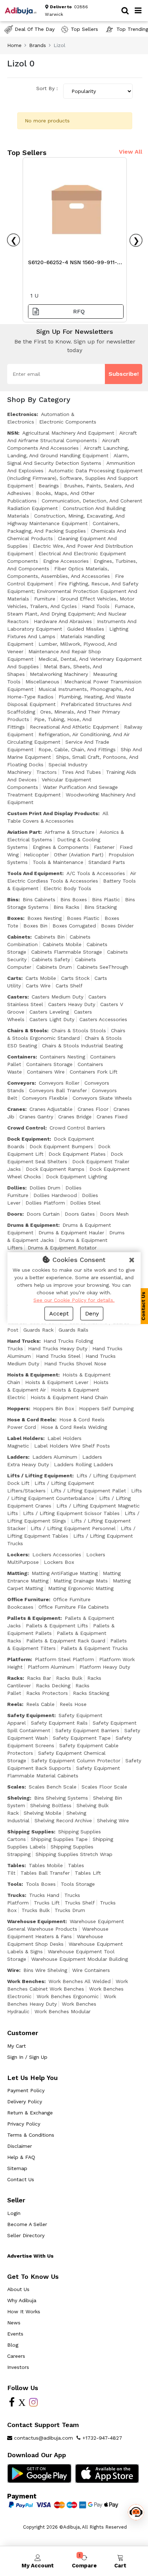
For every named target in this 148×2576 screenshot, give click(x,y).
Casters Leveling (49, 1012)
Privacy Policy (24, 2124)
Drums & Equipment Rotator (62, 1248)
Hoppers (18, 1408)
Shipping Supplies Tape (59, 1839)
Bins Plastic (106, 899)
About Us (18, 2289)
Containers (21, 1057)
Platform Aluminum (51, 1667)
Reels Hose (73, 1704)
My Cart (17, 2046)
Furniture (45, 599)
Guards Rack (38, 1330)
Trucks (16, 1895)
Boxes (15, 918)
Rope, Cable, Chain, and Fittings (77, 749)
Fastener (104, 847)
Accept (59, 1313)
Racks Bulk (69, 1678)
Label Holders (25, 1438)
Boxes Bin (35, 926)
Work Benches (26, 1981)
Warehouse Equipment (36, 1921)
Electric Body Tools (67, 888)
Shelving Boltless (51, 1805)
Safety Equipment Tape (82, 1738)
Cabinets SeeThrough (103, 967)
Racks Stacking (91, 1693)
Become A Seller (27, 2224)
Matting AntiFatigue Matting (65, 1573)
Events (15, 2334)
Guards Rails (73, 1330)
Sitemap (17, 2168)
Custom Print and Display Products (53, 813)
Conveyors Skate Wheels (102, 1098)
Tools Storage (78, 1884)
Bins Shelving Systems (61, 1798)
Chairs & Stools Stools (79, 1030)
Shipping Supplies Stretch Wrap (74, 1854)
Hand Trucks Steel (58, 1356)
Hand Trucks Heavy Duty (58, 1348)
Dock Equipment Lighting (77, 1177)
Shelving (18, 1798)
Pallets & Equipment (34, 1618)
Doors (15, 1214)
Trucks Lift (47, 1903)
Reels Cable (40, 1704)
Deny (92, 1313)
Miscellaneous (42, 682)
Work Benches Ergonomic (68, 1996)
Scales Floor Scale (104, 1787)
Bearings (49, 486)
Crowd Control (26, 1128)
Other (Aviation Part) (79, 855)
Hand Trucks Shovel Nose (75, 1364)
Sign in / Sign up (27, 2057)
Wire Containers (91, 1970)
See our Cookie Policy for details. (74, 1300)
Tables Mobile (46, 1865)
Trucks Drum (70, 1910)
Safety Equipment (31, 1715)
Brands (38, 45)
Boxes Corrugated (74, 926)
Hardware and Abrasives (63, 621)
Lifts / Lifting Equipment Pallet (88, 1491)
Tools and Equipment (35, 873)
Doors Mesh (114, 1214)
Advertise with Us (30, 2256)
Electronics (22, 414)
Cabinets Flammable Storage (67, 952)
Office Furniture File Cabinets (74, 1607)
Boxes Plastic (83, 918)
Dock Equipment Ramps (55, 1169)
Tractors (47, 772)
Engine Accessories (66, 561)
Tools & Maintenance (58, 862)
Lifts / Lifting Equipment (40, 1476)
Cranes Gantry (36, 1117)
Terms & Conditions (31, 2135)
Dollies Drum (45, 1188)
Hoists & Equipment (33, 1375)
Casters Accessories (103, 1019)
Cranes (16, 1109)
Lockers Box (59, 1562)
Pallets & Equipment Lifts (57, 1626)
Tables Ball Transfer (45, 1873)
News (14, 2323)
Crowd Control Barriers (77, 1128)
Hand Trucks (23, 1341)
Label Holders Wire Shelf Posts (72, 1446)
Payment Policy (26, 2090)
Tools (14, 1884)
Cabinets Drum (54, 967)
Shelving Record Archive (63, 1820)
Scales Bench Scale (53, 1787)
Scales (16, 1787)
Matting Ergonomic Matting (81, 1588)
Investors (18, 2367)
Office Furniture (28, 1599)
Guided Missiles (86, 629)
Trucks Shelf (80, 1903)
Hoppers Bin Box (54, 1408)
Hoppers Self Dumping (106, 1408)
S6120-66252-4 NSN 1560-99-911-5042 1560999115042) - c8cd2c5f (73, 264)
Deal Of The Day (35, 29)
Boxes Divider (117, 926)
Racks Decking (53, 1686)
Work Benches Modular (63, 2011)
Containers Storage (49, 1064)
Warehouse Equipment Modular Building (80, 1959)
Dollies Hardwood (55, 1195)
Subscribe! (124, 374)
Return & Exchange (30, 2113)
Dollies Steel (85, 1203)
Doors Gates (80, 1214)
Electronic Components (68, 422)
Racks (15, 1678)
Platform (19, 1659)
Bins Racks (66, 907)
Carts (14, 978)
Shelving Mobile (43, 1813)
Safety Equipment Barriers (87, 1730)
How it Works (24, 2311)
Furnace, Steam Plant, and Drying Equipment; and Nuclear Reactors (71, 614)
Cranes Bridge (75, 1117)
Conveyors (21, 1083)
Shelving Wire (113, 1820)
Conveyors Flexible (45, 1098)
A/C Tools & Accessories (96, 873)
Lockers (18, 1555)
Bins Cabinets (39, 899)
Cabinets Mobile (62, 944)
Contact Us (21, 2179)
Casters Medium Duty (57, 997)
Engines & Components (61, 847)
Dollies (16, 1188)
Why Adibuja (22, 2300)
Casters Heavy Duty (72, 1004)
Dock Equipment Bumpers (61, 1146)
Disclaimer (20, 2146)
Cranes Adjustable (51, 1109)
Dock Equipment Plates (77, 1154)
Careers (16, 2356)
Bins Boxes (74, 899)
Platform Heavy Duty (105, 1667)
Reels (15, 1704)
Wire (13, 1970)
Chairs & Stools (27, 1030)
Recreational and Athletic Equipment (74, 727)
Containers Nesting (63, 1057)
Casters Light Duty (52, 1019)
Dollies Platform (45, 1203)
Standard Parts (107, 862)
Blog (13, 2345)
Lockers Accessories (57, 1555)
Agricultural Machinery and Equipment (68, 433)
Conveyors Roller (59, 1083)
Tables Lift (88, 1873)
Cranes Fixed (112, 1117)
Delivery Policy (25, 2102)
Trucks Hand (44, 1895)
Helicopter (36, 855)
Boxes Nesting (45, 918)
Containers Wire (46, 1072)
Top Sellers (84, 29)
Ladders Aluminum (55, 1457)
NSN (13, 433)
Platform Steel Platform (64, 1659)
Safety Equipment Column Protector (76, 1761)
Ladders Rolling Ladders (84, 1464)
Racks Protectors (47, 1693)
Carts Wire (38, 986)
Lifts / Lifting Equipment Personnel (73, 1528)
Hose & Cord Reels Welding (74, 1427)
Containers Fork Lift (94, 1072)
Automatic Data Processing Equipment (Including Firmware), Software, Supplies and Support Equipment (75, 478)
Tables (16, 1865)
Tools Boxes (41, 1884)
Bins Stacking (101, 907)
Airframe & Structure (70, 832)
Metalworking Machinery (59, 674)
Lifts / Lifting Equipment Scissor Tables (71, 1513)
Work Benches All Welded (80, 1981)
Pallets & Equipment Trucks (94, 1648)
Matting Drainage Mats (81, 1581)
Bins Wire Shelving (45, 1970)
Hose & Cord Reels (31, 1420)
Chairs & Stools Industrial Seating (82, 1046)
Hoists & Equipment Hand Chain (69, 1397)
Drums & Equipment (33, 1225)
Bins (13, 899)
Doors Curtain (43, 1214)
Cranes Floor (93, 1109)
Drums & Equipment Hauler (71, 1233)
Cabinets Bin (50, 937)
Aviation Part (24, 832)
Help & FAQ (21, 2157)
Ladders (18, 1457)
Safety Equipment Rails (59, 1723)
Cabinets (19, 937)
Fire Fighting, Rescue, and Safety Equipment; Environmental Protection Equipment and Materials (73, 591)
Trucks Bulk (36, 1910)
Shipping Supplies (31, 1832)
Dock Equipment (28, 1139)
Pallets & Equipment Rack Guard (66, 1641)
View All (131, 152)
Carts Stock (75, 978)
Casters (17, 997)
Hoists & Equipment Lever (57, 1382)
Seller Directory (26, 2235)
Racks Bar (39, 1678)
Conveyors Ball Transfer (58, 1090)
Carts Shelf (69, 986)
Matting (17, 1573)
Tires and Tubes (81, 772)
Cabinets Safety (51, 959)
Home (14, 45)
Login (14, 2213)
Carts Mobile (41, 978)
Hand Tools (96, 606)
